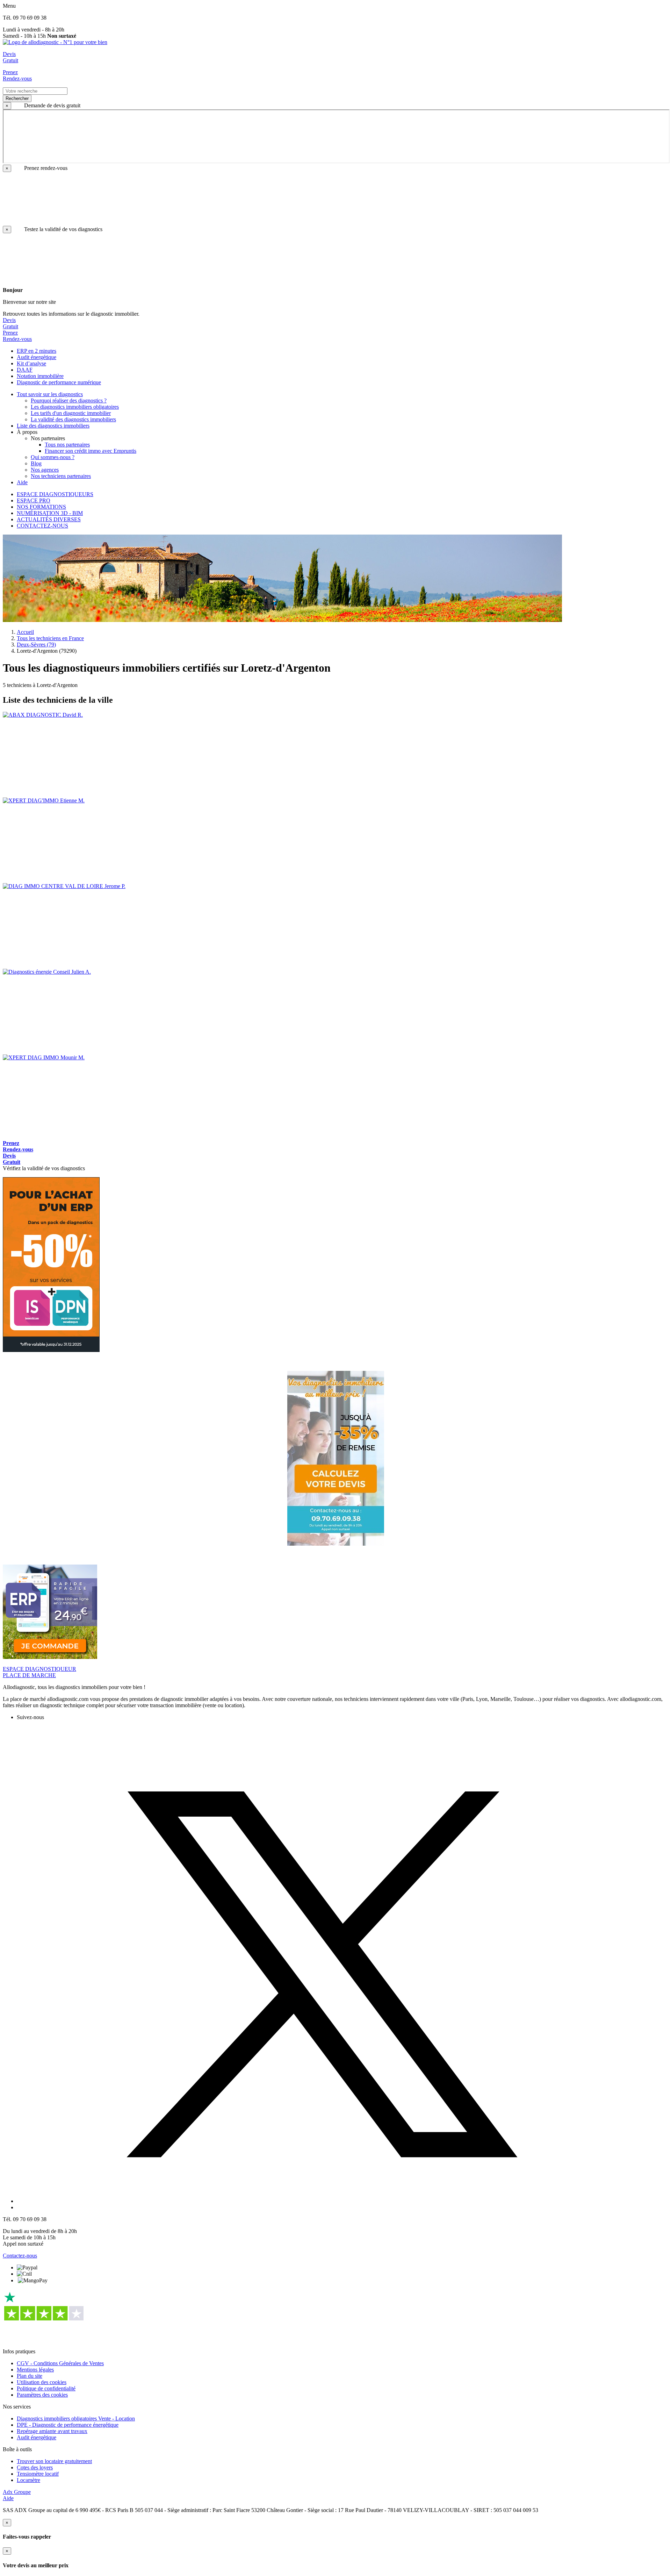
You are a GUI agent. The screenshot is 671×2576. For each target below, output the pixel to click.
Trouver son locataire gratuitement (54, 2461)
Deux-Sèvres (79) (36, 645)
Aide (8, 2498)
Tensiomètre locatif (38, 2474)
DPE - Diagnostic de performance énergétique (68, 2425)
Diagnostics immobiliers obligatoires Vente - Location (76, 2418)
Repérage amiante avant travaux (52, 2431)
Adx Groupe (17, 2492)
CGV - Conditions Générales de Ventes (60, 2363)
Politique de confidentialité (46, 2388)
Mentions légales (35, 2370)
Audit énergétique (37, 2437)
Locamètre (28, 2480)
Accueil (25, 632)
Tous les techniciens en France (50, 638)
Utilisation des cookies (42, 2382)
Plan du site (30, 2376)
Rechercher (17, 98)
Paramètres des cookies (42, 2395)
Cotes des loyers (35, 2467)
